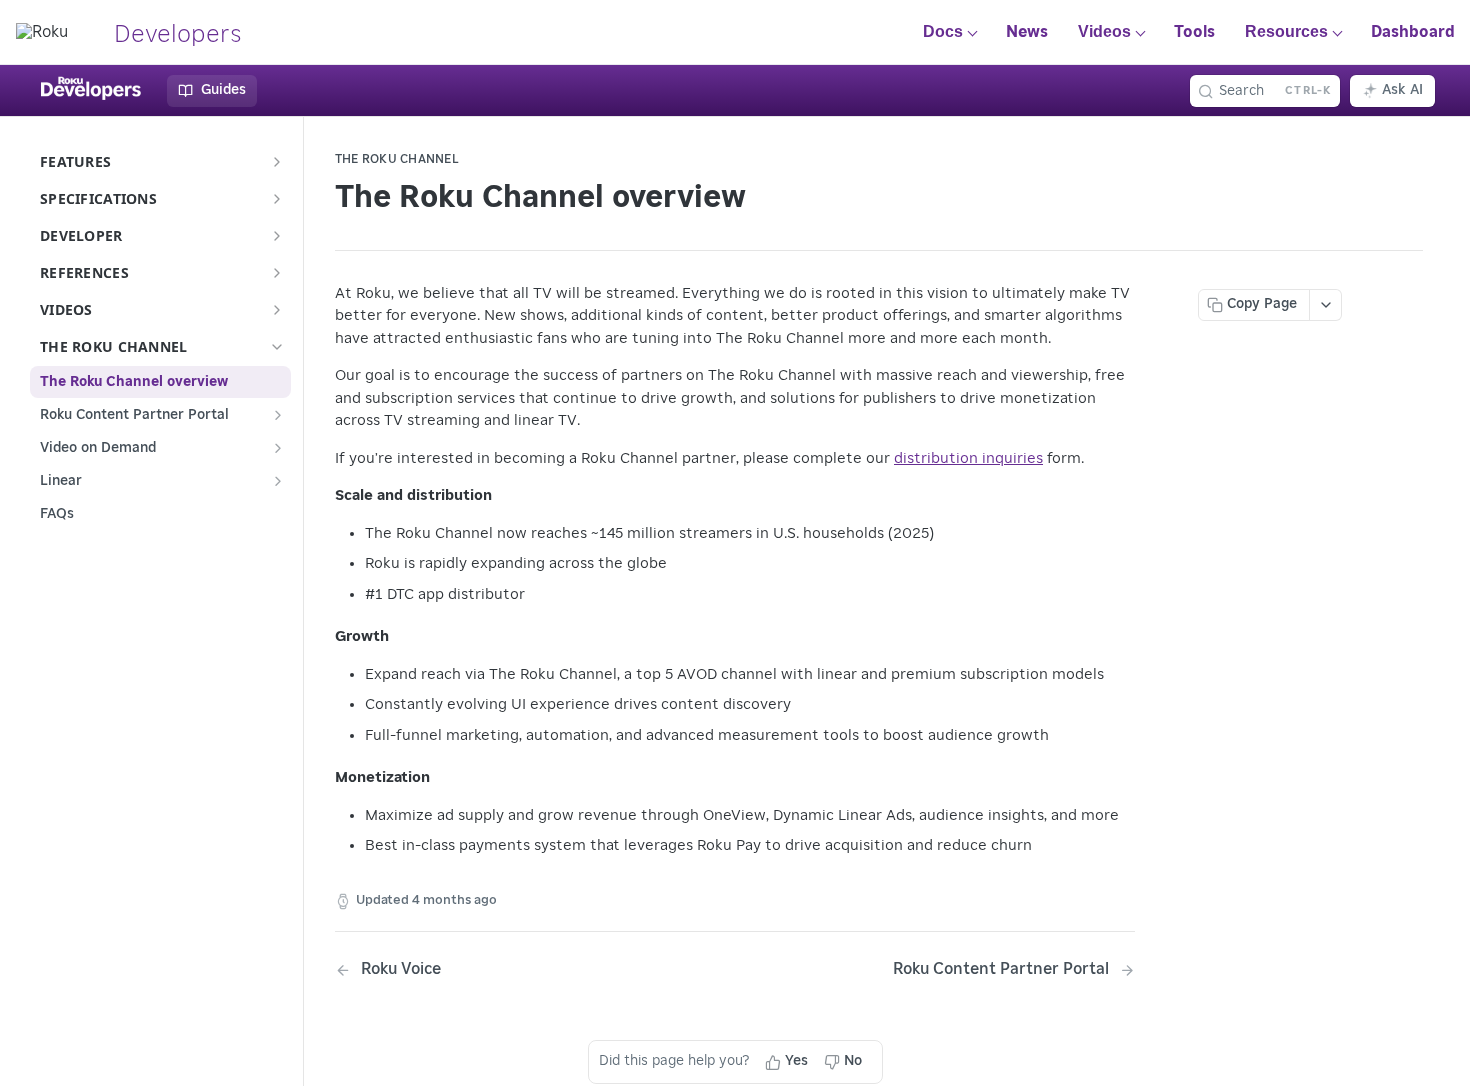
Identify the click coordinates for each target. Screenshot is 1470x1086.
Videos (1104, 31)
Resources (1286, 31)
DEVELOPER (81, 235)
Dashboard (1413, 32)
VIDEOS (66, 309)
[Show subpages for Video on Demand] (278, 448)
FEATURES (75, 161)
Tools (1194, 32)
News (1027, 32)
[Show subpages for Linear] (278, 481)
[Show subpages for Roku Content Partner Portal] (278, 415)
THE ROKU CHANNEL (113, 346)
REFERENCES (84, 272)
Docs (943, 31)
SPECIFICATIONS (98, 198)
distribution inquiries (968, 458)
